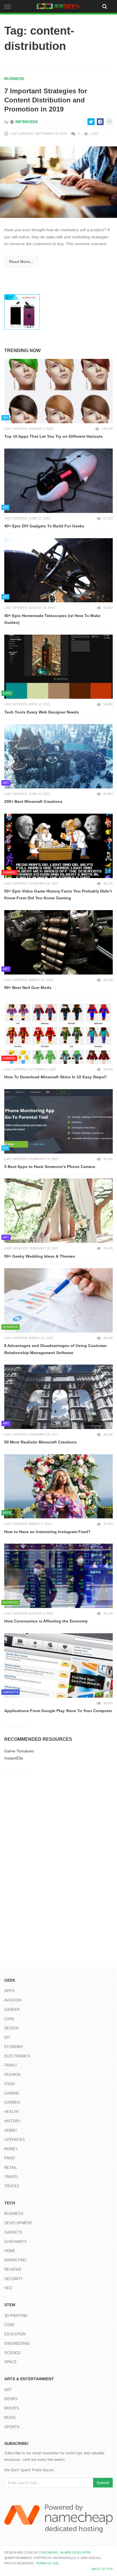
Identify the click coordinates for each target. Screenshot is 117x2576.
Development (18, 2223)
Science (12, 2353)
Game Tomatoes (19, 1751)
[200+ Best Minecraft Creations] (58, 756)
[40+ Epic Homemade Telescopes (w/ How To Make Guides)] (58, 570)
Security (14, 2279)
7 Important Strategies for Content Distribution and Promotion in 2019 (46, 100)
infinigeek (26, 122)
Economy (14, 2047)
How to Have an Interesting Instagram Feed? (47, 1532)
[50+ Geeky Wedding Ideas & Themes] (58, 1211)
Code (10, 2325)
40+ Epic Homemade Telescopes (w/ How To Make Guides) (52, 619)
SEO (8, 2288)
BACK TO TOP (102, 2569)
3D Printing (16, 2316)
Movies (12, 2408)
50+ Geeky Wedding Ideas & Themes (40, 1256)
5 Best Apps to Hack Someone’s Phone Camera (50, 1167)
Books (11, 2399)
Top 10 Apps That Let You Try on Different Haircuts (54, 436)
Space (11, 2362)
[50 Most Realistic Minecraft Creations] (58, 1397)
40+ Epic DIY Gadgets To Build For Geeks (44, 526)
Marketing (15, 2260)
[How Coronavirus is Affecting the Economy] (58, 1576)
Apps (9, 1991)
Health (11, 2112)
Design (11, 2028)
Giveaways (15, 2242)
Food (10, 2084)
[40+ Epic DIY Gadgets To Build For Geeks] (58, 481)
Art (8, 2390)
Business (14, 79)
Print (10, 2158)
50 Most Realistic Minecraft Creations (40, 1442)
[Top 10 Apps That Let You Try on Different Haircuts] (58, 391)
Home (10, 2251)
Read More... (21, 262)
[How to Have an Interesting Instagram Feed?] (58, 1486)
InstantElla (14, 1758)
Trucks (12, 2186)
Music (10, 2418)
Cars (9, 2019)
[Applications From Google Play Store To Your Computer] (58, 1665)
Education (15, 2334)
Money (11, 2149)
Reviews (13, 2269)
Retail (11, 2168)
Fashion (12, 2075)
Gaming (12, 2093)
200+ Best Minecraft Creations (33, 801)
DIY (7, 2037)
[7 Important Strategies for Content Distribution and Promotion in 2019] (58, 182)
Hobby (11, 2130)
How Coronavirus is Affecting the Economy (46, 1621)
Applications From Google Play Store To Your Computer (58, 1711)
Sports (12, 2427)
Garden (12, 2102)
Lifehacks (15, 2140)
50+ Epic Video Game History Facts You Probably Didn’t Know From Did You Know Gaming (58, 895)
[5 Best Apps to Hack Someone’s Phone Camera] (58, 1121)
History (12, 2121)
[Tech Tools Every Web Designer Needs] (58, 667)
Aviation (13, 2000)
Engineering (17, 2344)
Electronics (17, 2056)
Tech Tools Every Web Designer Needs (42, 712)
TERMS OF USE (47, 2563)
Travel (11, 2177)
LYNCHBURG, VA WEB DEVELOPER (65, 2552)
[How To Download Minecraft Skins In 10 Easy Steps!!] (58, 1032)
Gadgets (13, 2232)
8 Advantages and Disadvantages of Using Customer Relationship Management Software (56, 1349)
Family (11, 2065)
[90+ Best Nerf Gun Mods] (58, 942)
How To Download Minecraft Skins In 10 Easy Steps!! (56, 1077)
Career (12, 2010)
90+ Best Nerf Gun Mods (28, 988)
